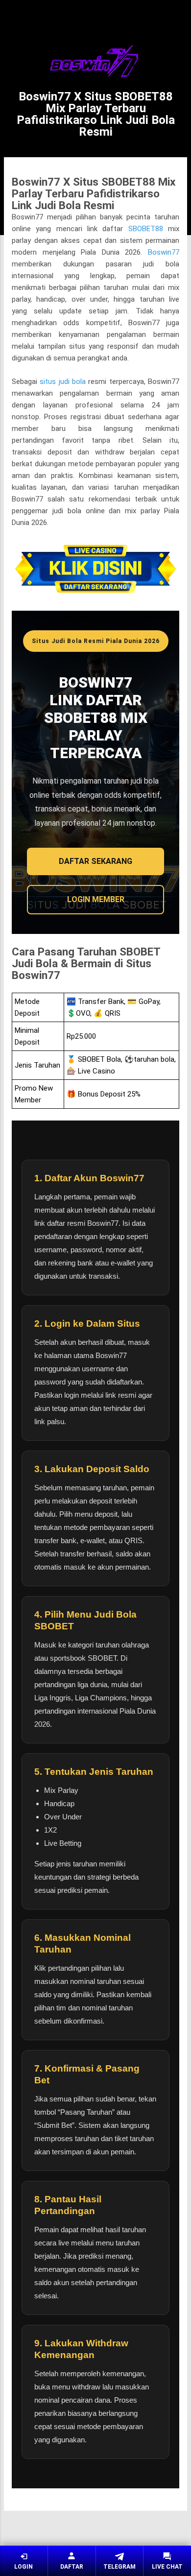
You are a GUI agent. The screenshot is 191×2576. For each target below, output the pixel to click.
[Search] (177, 18)
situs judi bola (63, 382)
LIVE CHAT (167, 2567)
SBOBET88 (146, 229)
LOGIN (24, 2567)
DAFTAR (72, 2567)
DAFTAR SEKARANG (95, 861)
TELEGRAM (119, 2567)
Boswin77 (164, 252)
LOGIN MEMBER (96, 899)
